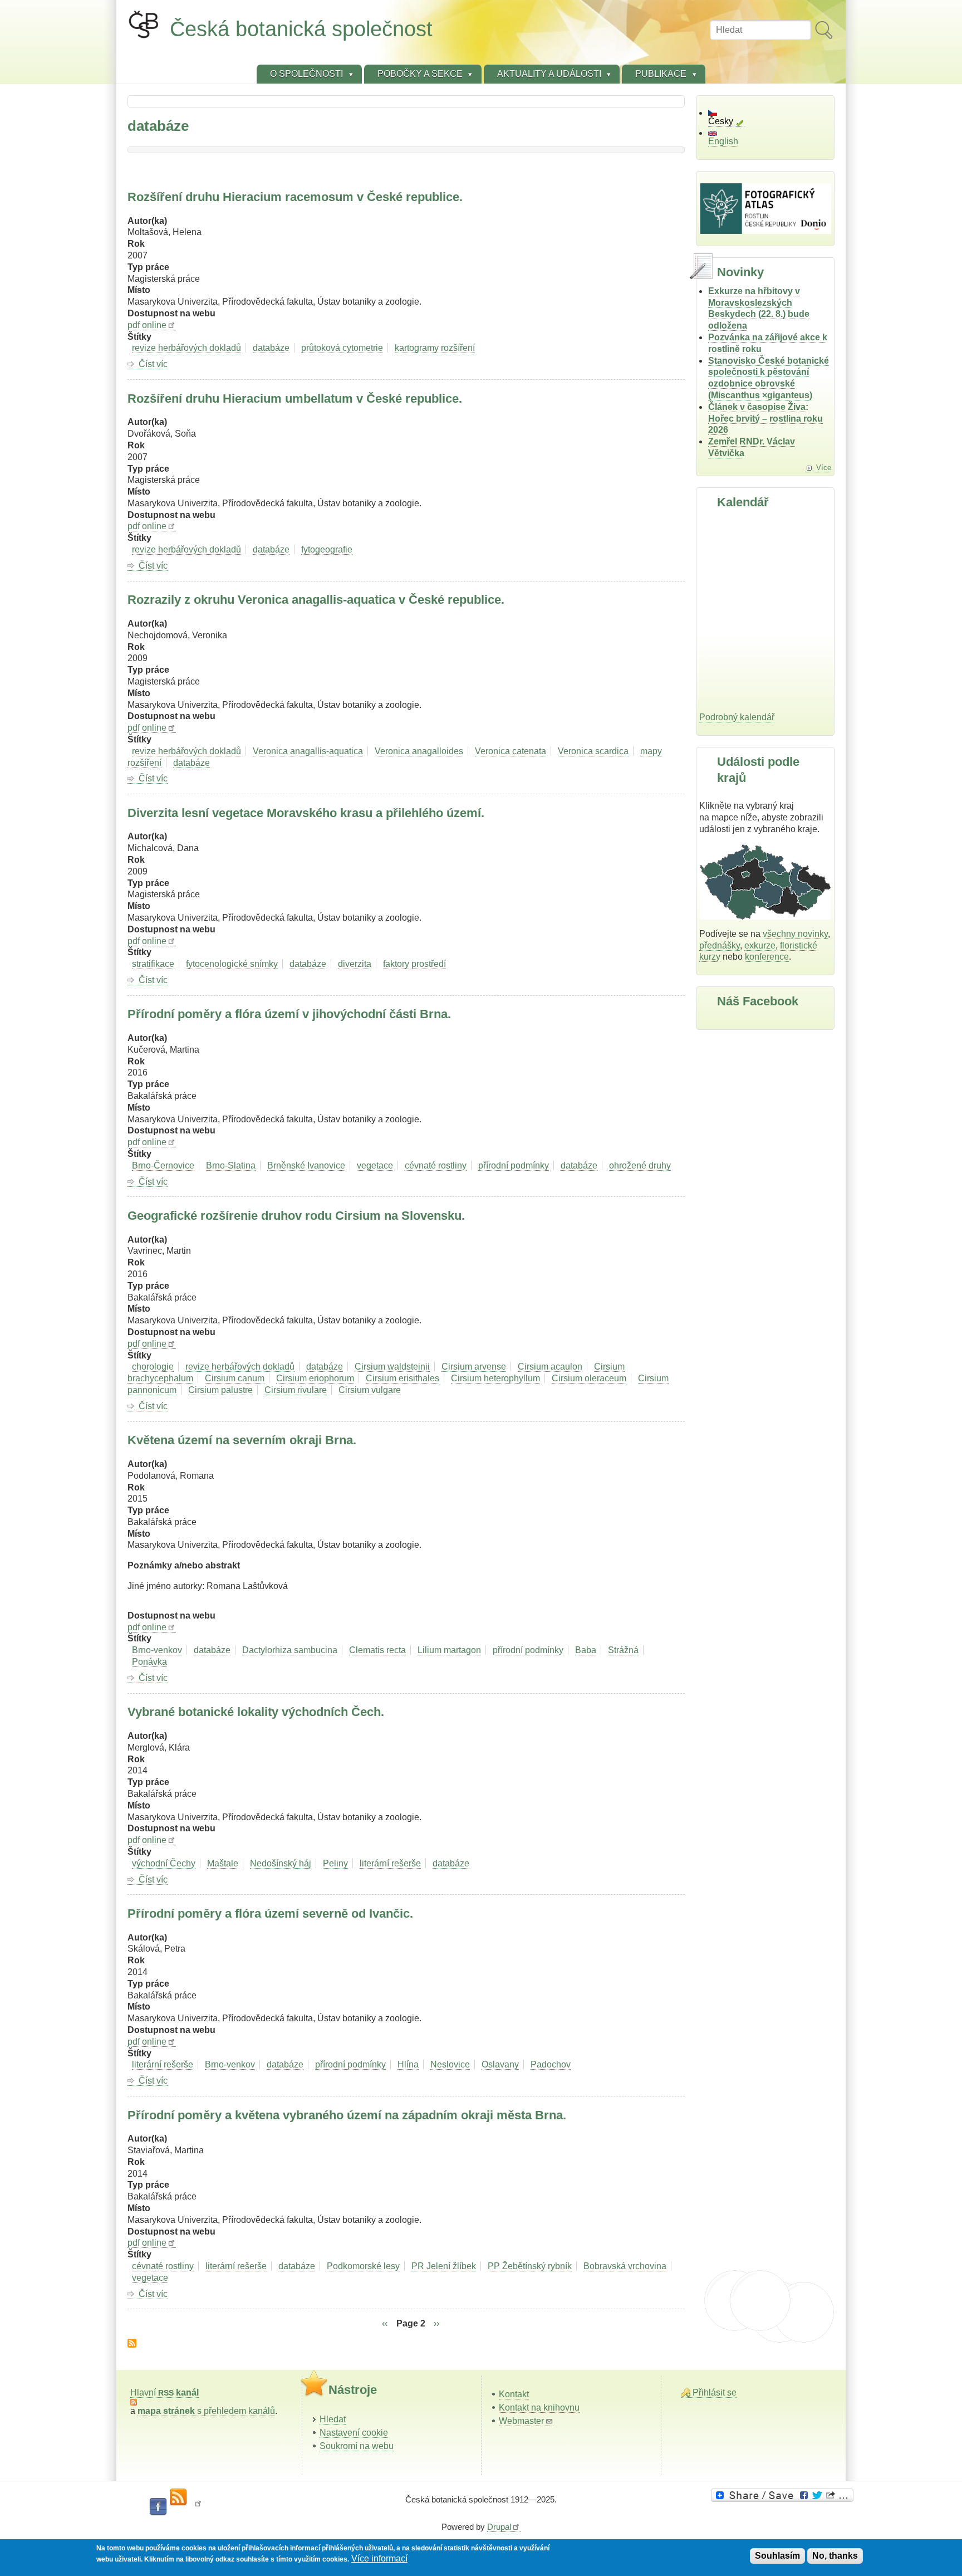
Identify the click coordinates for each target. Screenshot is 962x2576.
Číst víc (153, 364)
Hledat (333, 2419)
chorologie (153, 1367)
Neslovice (450, 2064)
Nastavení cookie (354, 2433)
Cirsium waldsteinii (392, 1367)
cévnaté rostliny (436, 1165)
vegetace (375, 1165)
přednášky (720, 945)
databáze (271, 348)
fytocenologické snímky (232, 964)
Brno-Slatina (231, 1165)
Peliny (335, 1863)
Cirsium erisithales (403, 1378)
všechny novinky (795, 934)
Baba (586, 1650)
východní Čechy (164, 1863)
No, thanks (835, 2556)
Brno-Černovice (163, 1165)
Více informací (379, 2559)
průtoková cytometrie (342, 348)
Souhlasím (777, 2556)
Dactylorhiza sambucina (290, 1650)
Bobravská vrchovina (625, 2266)
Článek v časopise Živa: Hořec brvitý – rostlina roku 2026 (765, 419)
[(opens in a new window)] (784, 2495)
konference (767, 957)
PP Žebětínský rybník (530, 2266)
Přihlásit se (715, 2392)
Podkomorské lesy (363, 2266)
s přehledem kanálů (206, 2411)
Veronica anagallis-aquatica (308, 751)
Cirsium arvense (474, 1367)
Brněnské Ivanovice (306, 1165)
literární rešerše (390, 1863)
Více (824, 468)
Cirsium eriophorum (315, 1378)
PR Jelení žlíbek (444, 2266)
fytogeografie (327, 549)
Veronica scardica (593, 751)
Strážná (623, 1650)
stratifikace (153, 964)
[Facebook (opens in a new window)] (158, 2507)
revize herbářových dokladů (186, 348)
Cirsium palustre (220, 1390)
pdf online (147, 325)
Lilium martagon (449, 1650)
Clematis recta (377, 1650)
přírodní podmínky (514, 1165)
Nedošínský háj (281, 1863)
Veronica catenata (511, 751)
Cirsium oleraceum (589, 1378)
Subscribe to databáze (132, 2343)
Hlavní (165, 2392)
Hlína (408, 2064)
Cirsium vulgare (370, 1390)
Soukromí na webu (357, 2446)
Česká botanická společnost (301, 29)
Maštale (223, 1863)
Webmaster (521, 2421)
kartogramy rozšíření (435, 348)
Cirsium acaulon (550, 1367)
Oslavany (500, 2064)
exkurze (760, 945)
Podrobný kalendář (737, 717)
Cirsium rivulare (296, 1390)
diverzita (355, 964)
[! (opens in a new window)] (198, 2507)
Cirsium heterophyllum (495, 1378)
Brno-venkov (157, 1650)
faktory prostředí (414, 964)
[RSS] (178, 2497)
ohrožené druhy (640, 1165)
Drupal (499, 2527)
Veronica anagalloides (419, 751)
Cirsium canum (235, 1378)
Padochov (551, 2064)
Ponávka (149, 1662)
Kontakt (514, 2394)
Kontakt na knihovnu (539, 2408)
